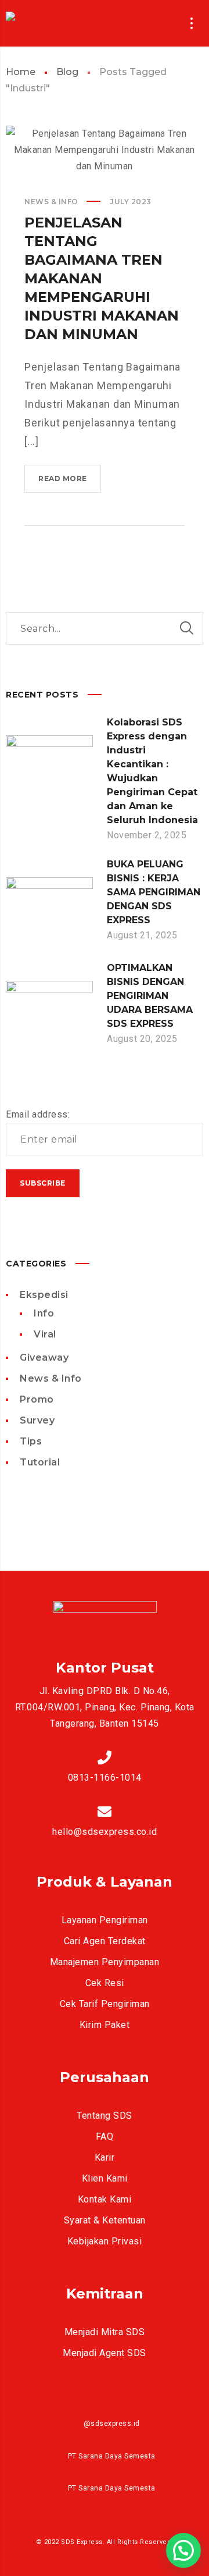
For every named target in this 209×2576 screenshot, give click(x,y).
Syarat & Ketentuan (105, 2220)
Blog (67, 72)
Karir (105, 2157)
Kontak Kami (105, 2199)
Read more (70, 483)
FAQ (105, 2136)
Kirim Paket (105, 2025)
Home (21, 72)
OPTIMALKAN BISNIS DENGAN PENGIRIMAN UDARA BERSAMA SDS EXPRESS (150, 996)
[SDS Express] (36, 23)
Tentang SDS (105, 2116)
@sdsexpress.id (112, 2424)
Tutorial (40, 1462)
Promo (37, 1399)
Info (44, 1313)
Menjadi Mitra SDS (105, 2332)
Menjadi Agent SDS (105, 2353)
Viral (45, 1334)
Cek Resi (105, 1983)
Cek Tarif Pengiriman (105, 2004)
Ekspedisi (44, 1295)
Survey (37, 1420)
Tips (31, 1441)
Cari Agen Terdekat (105, 1941)
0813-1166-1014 (105, 1778)
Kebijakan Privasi (105, 2241)
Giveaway (44, 1358)
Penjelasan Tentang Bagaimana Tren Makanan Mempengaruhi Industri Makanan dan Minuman (102, 278)
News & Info (51, 202)
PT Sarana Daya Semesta (112, 2456)
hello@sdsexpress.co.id (105, 1832)
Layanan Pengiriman (105, 1920)
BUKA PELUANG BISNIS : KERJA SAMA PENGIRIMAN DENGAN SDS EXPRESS (154, 892)
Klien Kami (105, 2178)
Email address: (38, 1114)
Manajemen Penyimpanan (105, 1962)
